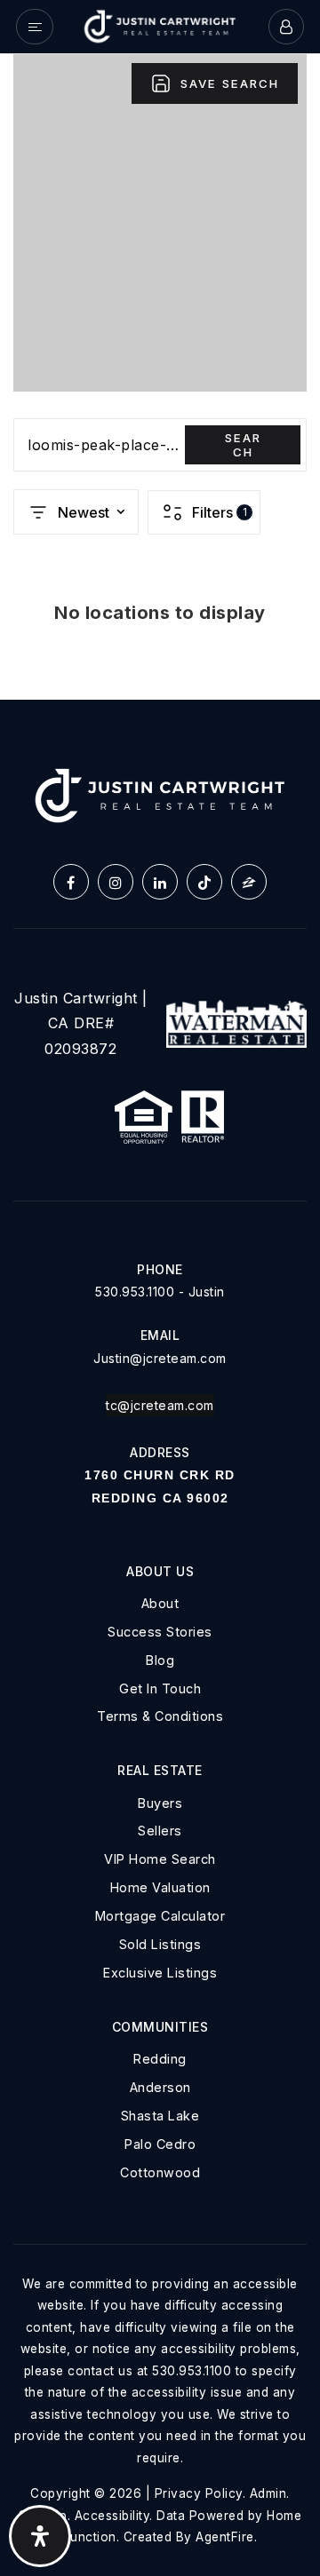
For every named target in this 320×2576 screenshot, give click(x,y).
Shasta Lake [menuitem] (160, 2116)
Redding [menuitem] (160, 2059)
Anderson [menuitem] (160, 2087)
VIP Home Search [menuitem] (160, 1859)
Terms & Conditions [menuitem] (160, 1716)
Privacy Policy (199, 2493)
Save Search (230, 83)
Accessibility (112, 2516)
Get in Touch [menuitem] (160, 1688)
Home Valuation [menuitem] (160, 1887)
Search (243, 445)
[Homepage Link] (160, 25)
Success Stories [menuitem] (160, 1632)
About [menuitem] (160, 1603)
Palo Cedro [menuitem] (160, 2144)
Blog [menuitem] (160, 1660)
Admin (268, 2493)
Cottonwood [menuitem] (160, 2172)
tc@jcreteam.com (160, 1405)
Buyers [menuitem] (160, 1803)
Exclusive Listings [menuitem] (160, 1973)
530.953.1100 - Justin (160, 1292)
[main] (160, 377)
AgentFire (225, 2537)
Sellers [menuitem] (160, 1831)
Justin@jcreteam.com (160, 1358)
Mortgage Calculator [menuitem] (160, 1916)
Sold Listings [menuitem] (160, 1944)
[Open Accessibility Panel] (40, 2536)
